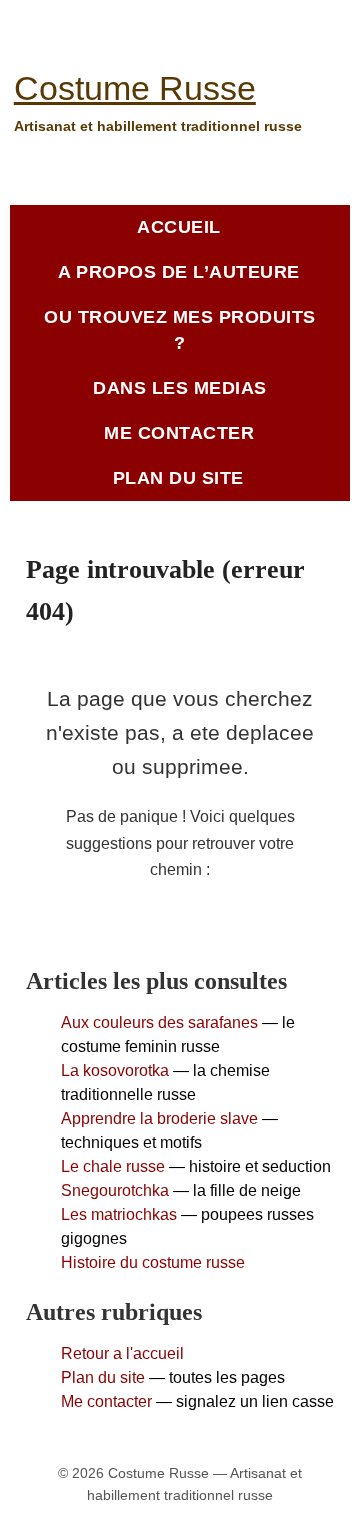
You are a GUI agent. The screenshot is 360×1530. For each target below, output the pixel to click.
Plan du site (103, 1377)
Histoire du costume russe (153, 1262)
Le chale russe (113, 1166)
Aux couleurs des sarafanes (159, 1022)
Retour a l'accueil (122, 1353)
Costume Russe (135, 88)
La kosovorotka (115, 1070)
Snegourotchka (115, 1190)
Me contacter (106, 1401)
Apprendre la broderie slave (159, 1118)
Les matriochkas (119, 1214)
